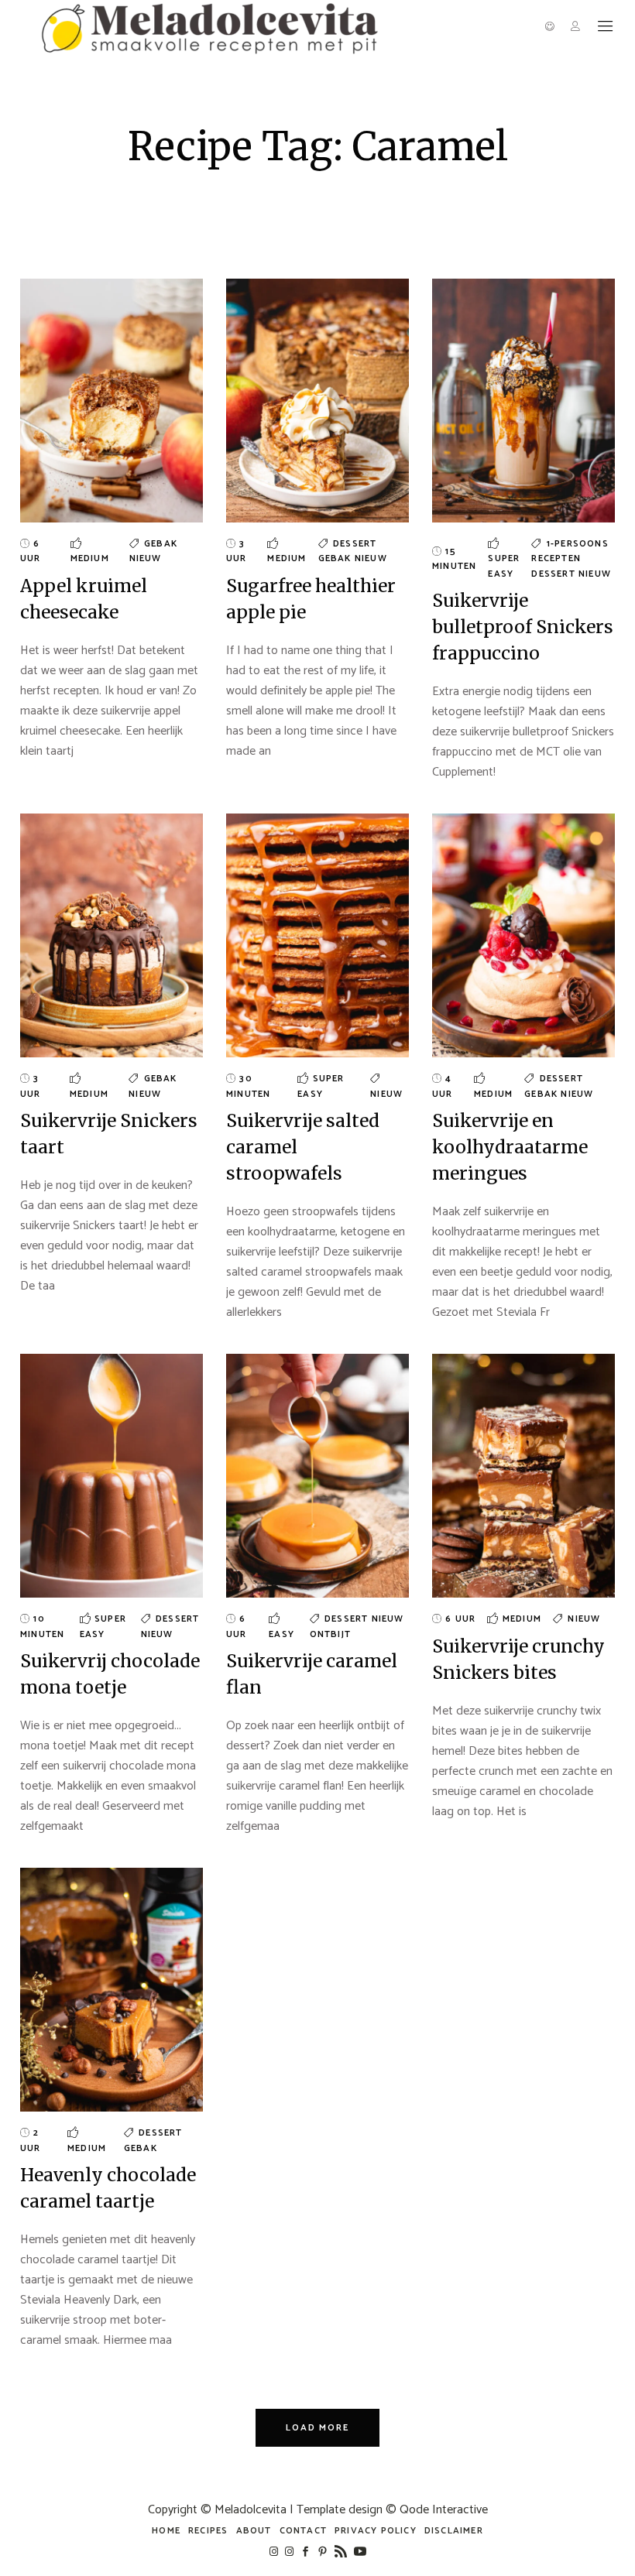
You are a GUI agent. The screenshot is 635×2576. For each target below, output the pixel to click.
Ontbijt (330, 1634)
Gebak (161, 544)
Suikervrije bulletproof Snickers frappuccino (523, 627)
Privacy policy (376, 2531)
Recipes (208, 2531)
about (254, 2531)
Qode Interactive (444, 2510)
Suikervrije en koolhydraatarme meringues (510, 1147)
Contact (303, 2531)
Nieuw (146, 558)
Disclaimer (454, 2531)
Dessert (355, 544)
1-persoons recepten (570, 552)
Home (166, 2531)
